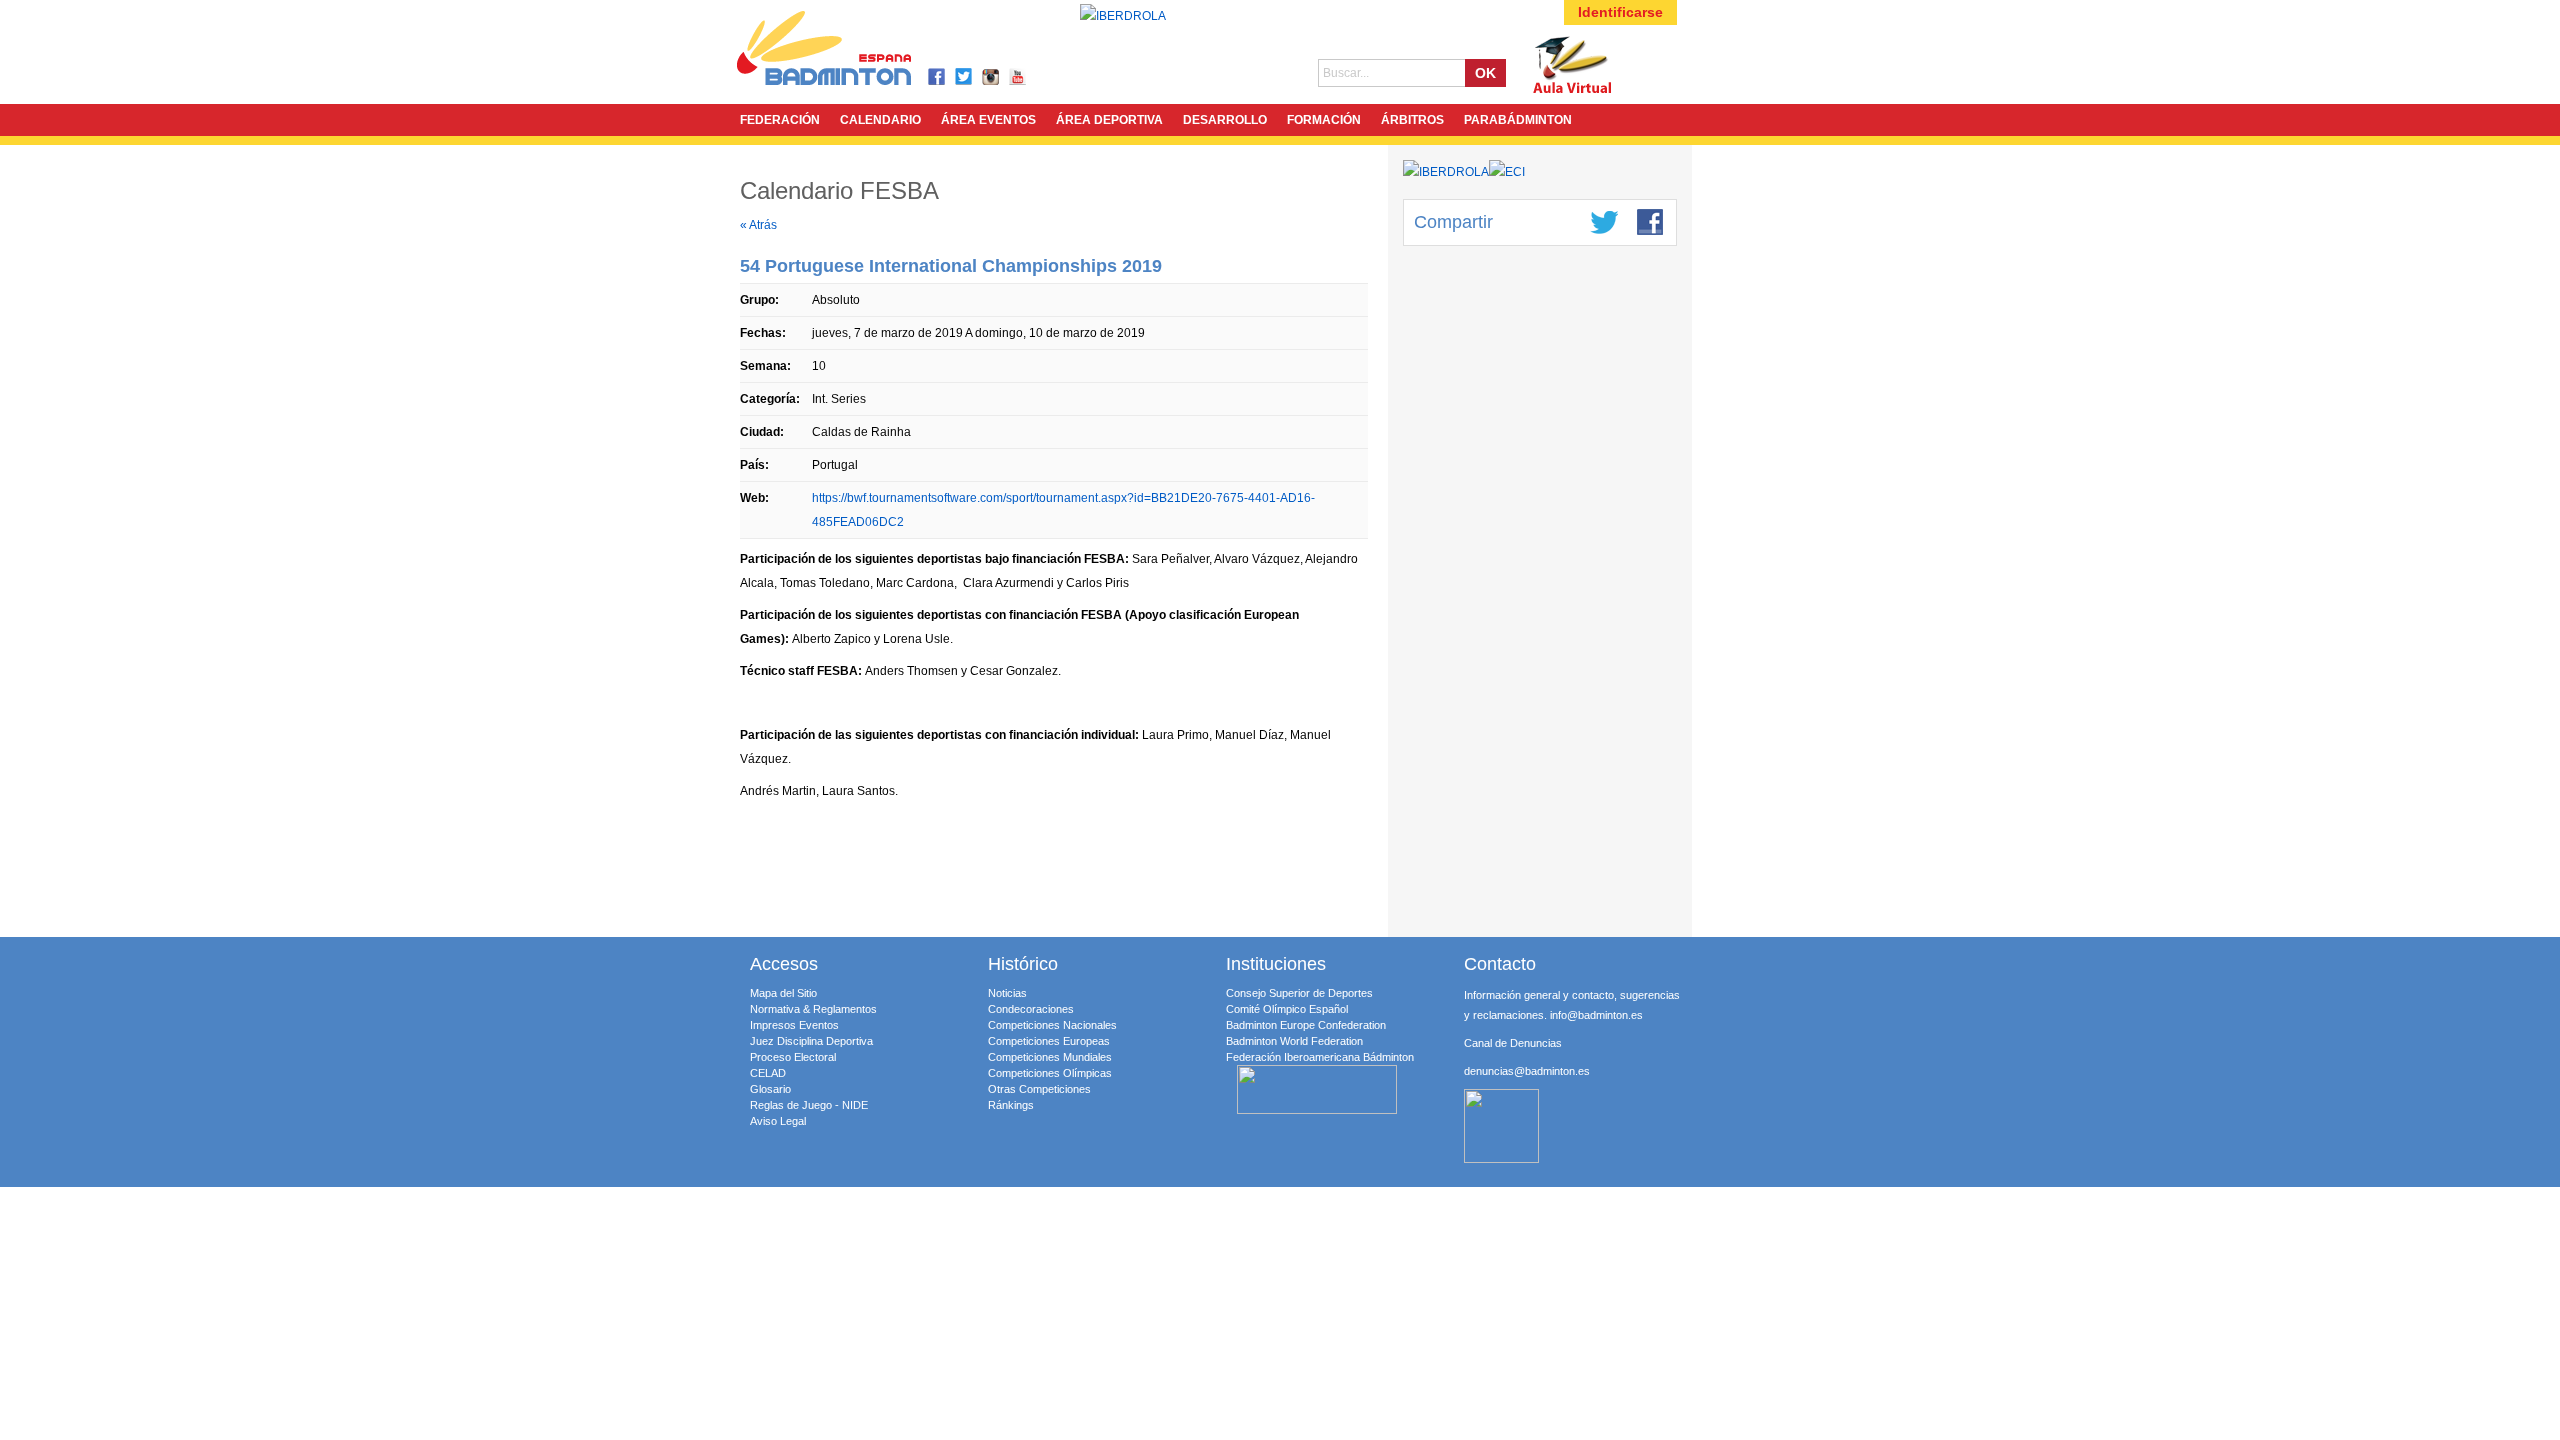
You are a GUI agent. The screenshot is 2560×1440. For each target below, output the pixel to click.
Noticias (1007, 993)
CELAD (768, 1073)
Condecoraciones (1031, 1009)
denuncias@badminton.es (1527, 1071)
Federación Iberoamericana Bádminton (1320, 1057)
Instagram (991, 77)
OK (1485, 73)
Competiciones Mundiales (1050, 1057)
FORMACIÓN (1324, 120)
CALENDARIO (880, 120)
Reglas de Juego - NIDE (809, 1105)
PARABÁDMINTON (1518, 120)
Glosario (770, 1089)
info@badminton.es (1596, 1015)
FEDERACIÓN (780, 120)
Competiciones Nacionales (1052, 1025)
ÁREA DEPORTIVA (1109, 120)
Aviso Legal (778, 1121)
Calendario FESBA (839, 190)
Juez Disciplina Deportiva (811, 1041)
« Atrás (758, 225)
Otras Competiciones (1039, 1089)
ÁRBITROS (1412, 120)
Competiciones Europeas (1049, 1041)
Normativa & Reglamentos (813, 1009)
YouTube (1018, 77)
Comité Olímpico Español (1287, 1009)
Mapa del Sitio (783, 993)
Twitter (964, 77)
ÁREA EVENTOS (988, 120)
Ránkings (1011, 1105)
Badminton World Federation (1294, 1041)
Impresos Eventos (794, 1025)
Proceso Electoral (793, 1057)
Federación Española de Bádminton (850, 51)
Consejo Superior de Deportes (1299, 993)
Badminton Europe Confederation (1306, 1025)
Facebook (937, 77)
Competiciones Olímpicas (1050, 1073)
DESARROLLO (1225, 120)
